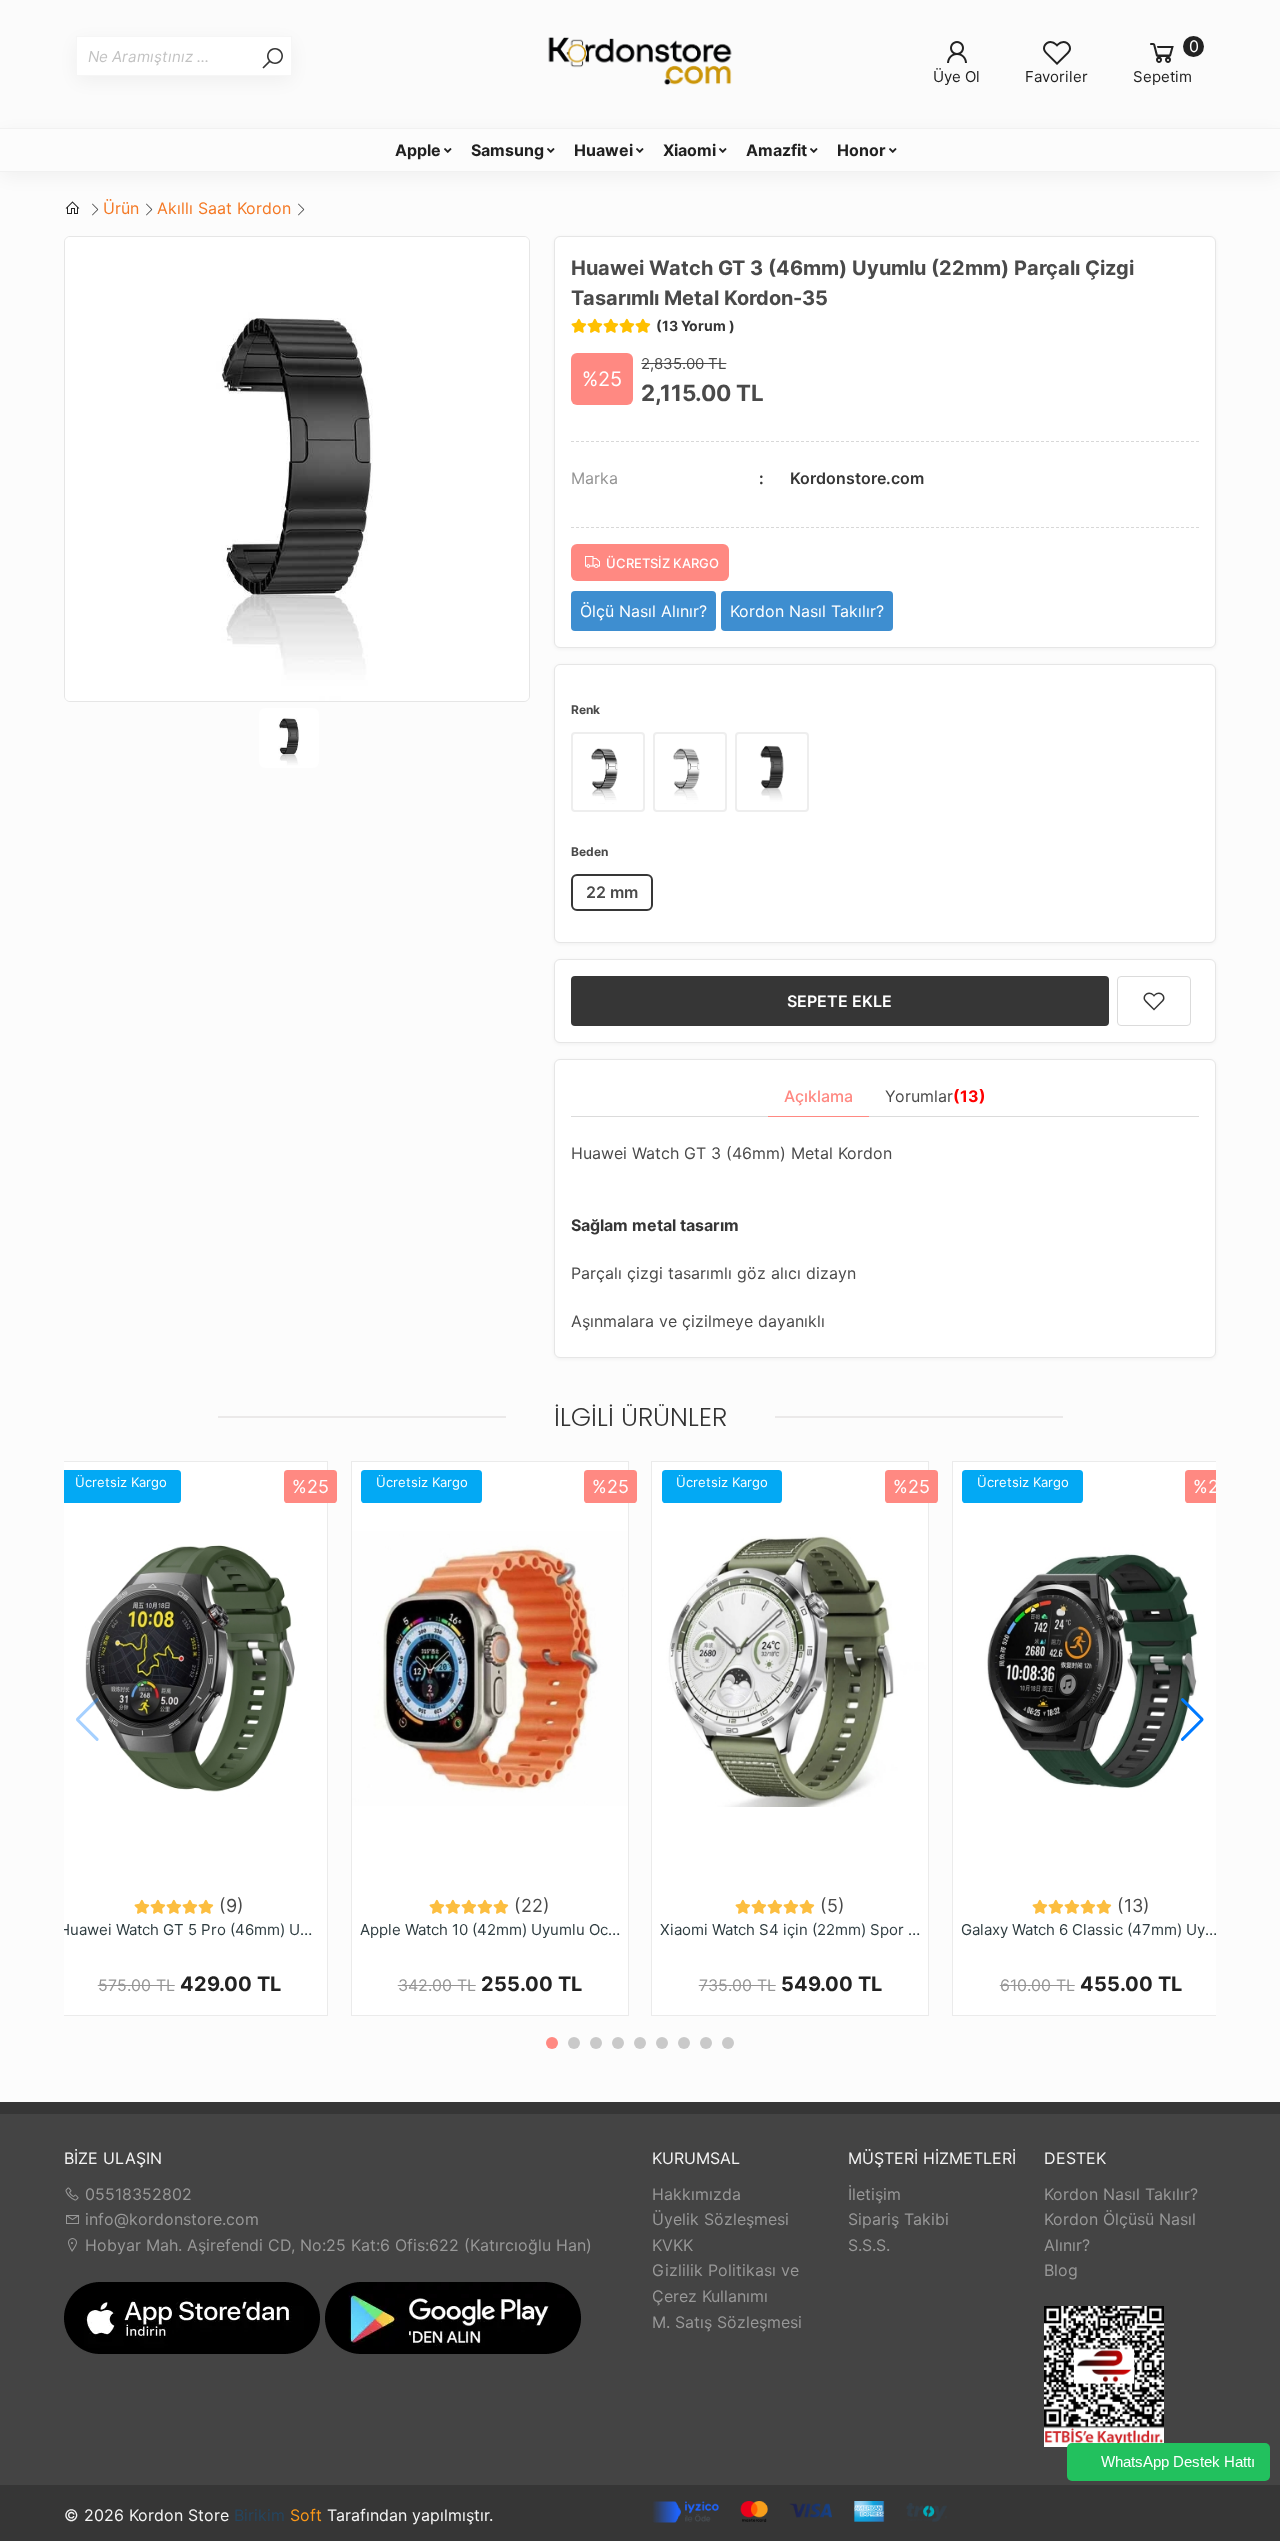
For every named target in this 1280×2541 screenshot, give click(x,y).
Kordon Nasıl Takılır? (1121, 2194)
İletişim (874, 2194)
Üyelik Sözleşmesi (720, 2219)
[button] (1192, 1720)
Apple (418, 150)
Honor (861, 150)
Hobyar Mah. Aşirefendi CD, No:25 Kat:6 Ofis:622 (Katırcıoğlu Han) (336, 2245)
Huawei (603, 150)
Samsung (507, 150)
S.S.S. (869, 2245)
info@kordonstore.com (169, 2219)
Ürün (121, 208)
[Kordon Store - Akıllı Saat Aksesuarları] (640, 64)
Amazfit (776, 150)
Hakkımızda (696, 2194)
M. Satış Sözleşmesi (727, 2322)
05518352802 (136, 2194)
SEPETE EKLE (839, 1001)
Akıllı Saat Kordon (224, 208)
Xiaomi (689, 150)
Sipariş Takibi (898, 2219)
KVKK (672, 2245)
